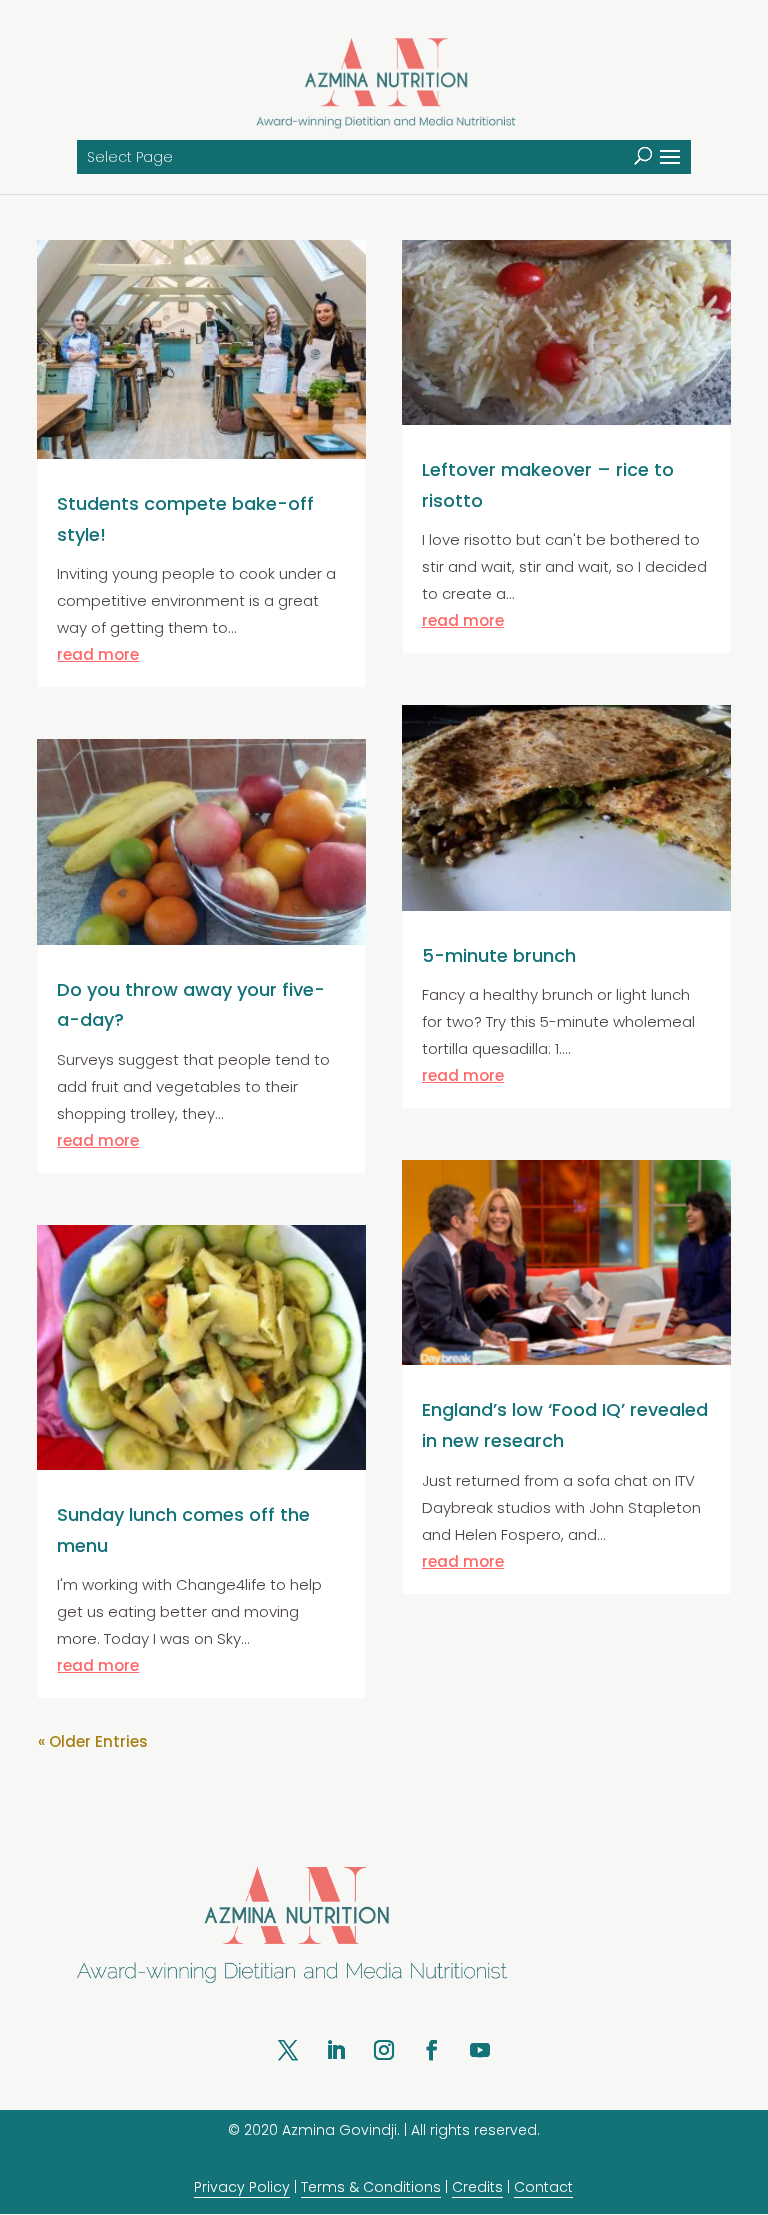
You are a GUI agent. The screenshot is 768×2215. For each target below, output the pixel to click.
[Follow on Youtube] (480, 2050)
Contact (543, 2187)
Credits (477, 2187)
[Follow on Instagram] (384, 2050)
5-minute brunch (499, 955)
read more (98, 654)
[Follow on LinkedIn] (336, 2050)
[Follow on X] (288, 2050)
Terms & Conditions (371, 2187)
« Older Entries (93, 1741)
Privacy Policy (242, 2187)
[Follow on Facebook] (432, 2050)
